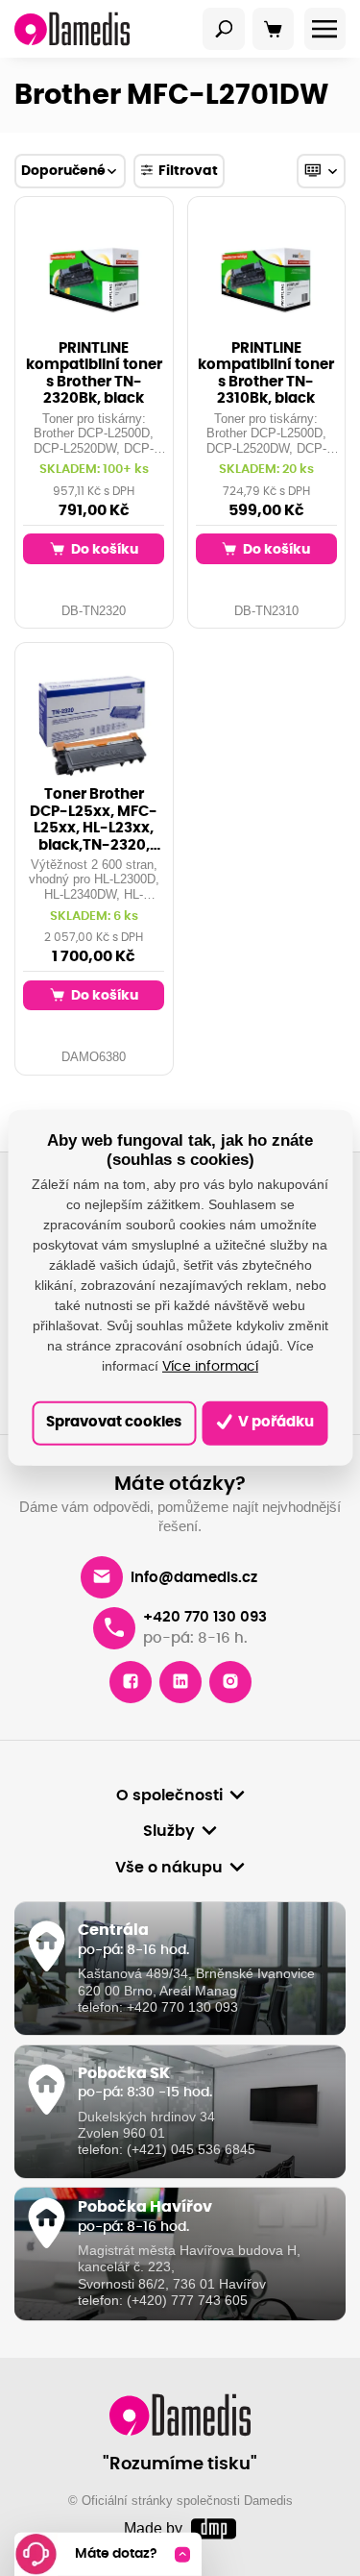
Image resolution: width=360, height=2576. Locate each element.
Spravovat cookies (114, 1422)
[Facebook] (131, 1682)
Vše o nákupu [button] (169, 1868)
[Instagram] (230, 1682)
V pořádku (275, 1422)
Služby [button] (169, 1831)
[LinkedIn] (180, 1682)
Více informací (210, 1367)
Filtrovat (188, 171)
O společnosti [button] (169, 1796)
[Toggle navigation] (224, 29)
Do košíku (103, 549)
